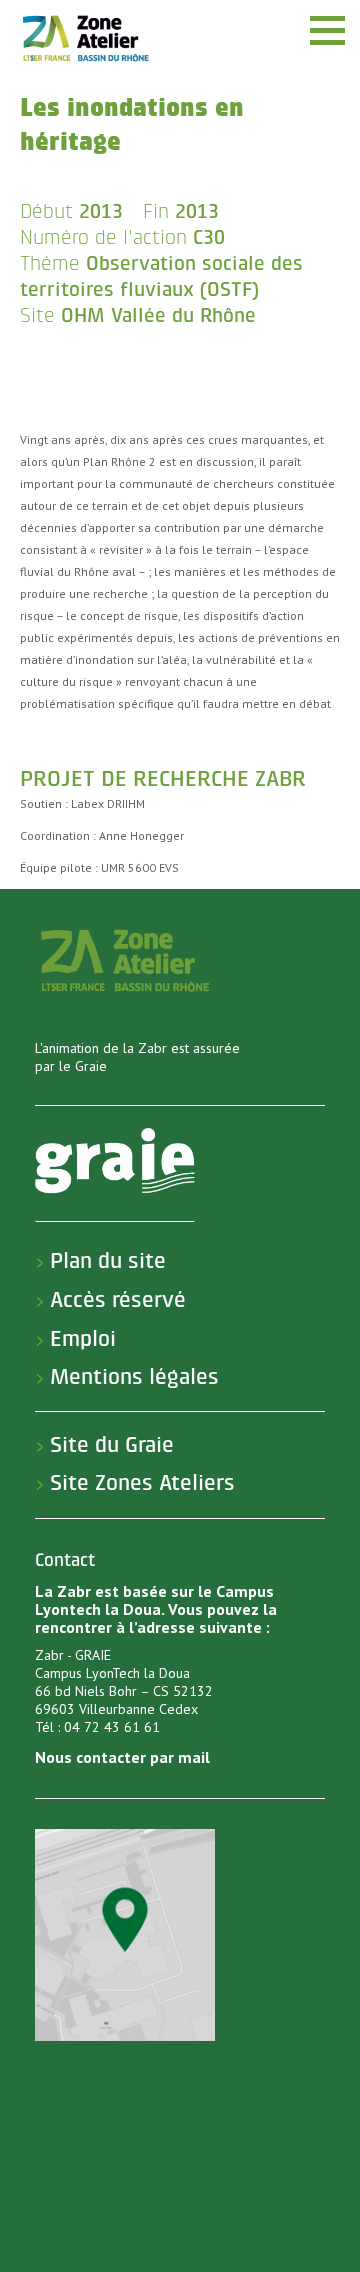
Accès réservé (118, 1300)
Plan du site (108, 1261)
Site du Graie (112, 1445)
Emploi (83, 1339)
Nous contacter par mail (122, 1757)
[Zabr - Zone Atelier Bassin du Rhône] (85, 38)
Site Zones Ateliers (142, 1483)
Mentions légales (134, 1377)
